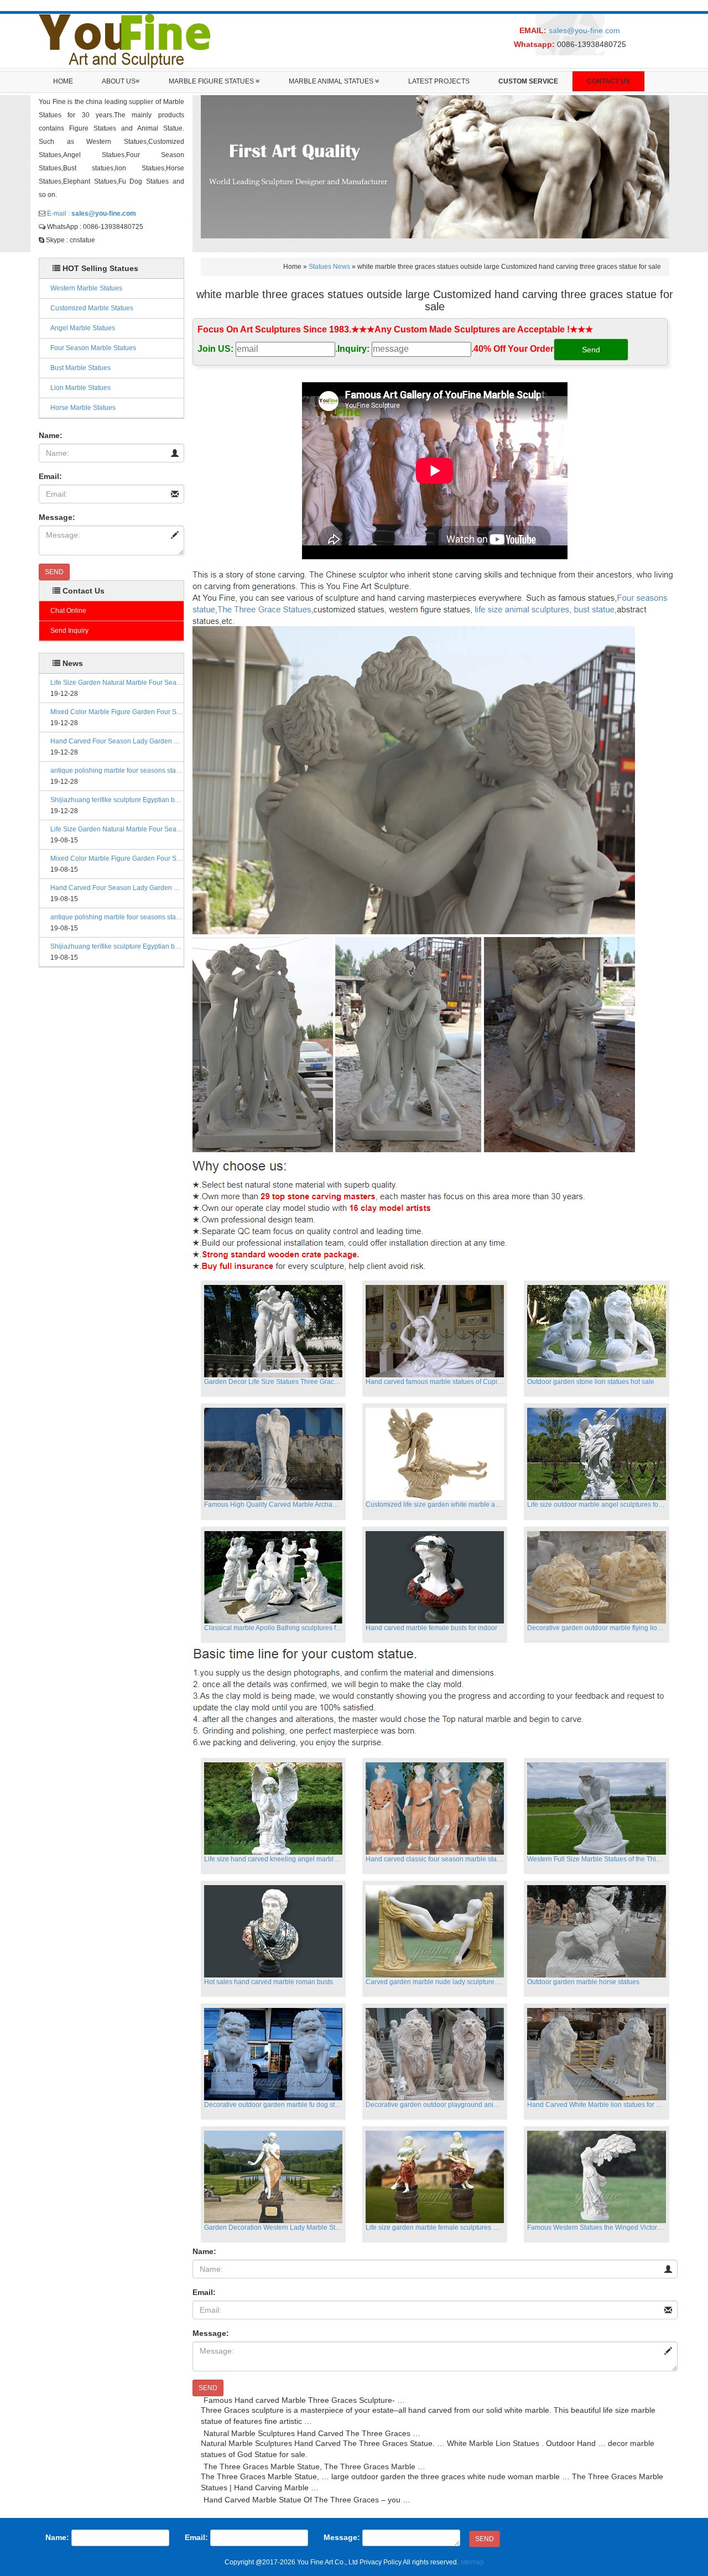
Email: (50, 476)
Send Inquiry (69, 631)
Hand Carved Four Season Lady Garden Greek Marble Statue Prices (117, 741)
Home (63, 81)
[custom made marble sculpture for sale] (433, 592)
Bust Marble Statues (80, 368)
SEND (54, 572)
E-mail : (92, 214)
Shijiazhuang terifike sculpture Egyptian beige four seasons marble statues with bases (117, 800)
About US (119, 81)
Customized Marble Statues (92, 308)
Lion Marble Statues (80, 388)
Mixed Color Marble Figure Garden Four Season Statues (117, 712)
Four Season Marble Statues (93, 348)
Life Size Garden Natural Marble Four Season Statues (117, 683)
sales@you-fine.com (584, 30)
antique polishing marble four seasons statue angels (117, 771)
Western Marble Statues (86, 288)
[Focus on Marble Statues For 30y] (124, 40)
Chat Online (68, 611)
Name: (51, 435)
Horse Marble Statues (83, 408)
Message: (57, 517)
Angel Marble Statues (83, 328)
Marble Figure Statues (212, 81)
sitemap (472, 2562)
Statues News (329, 267)
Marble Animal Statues (332, 81)
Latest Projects (439, 81)
